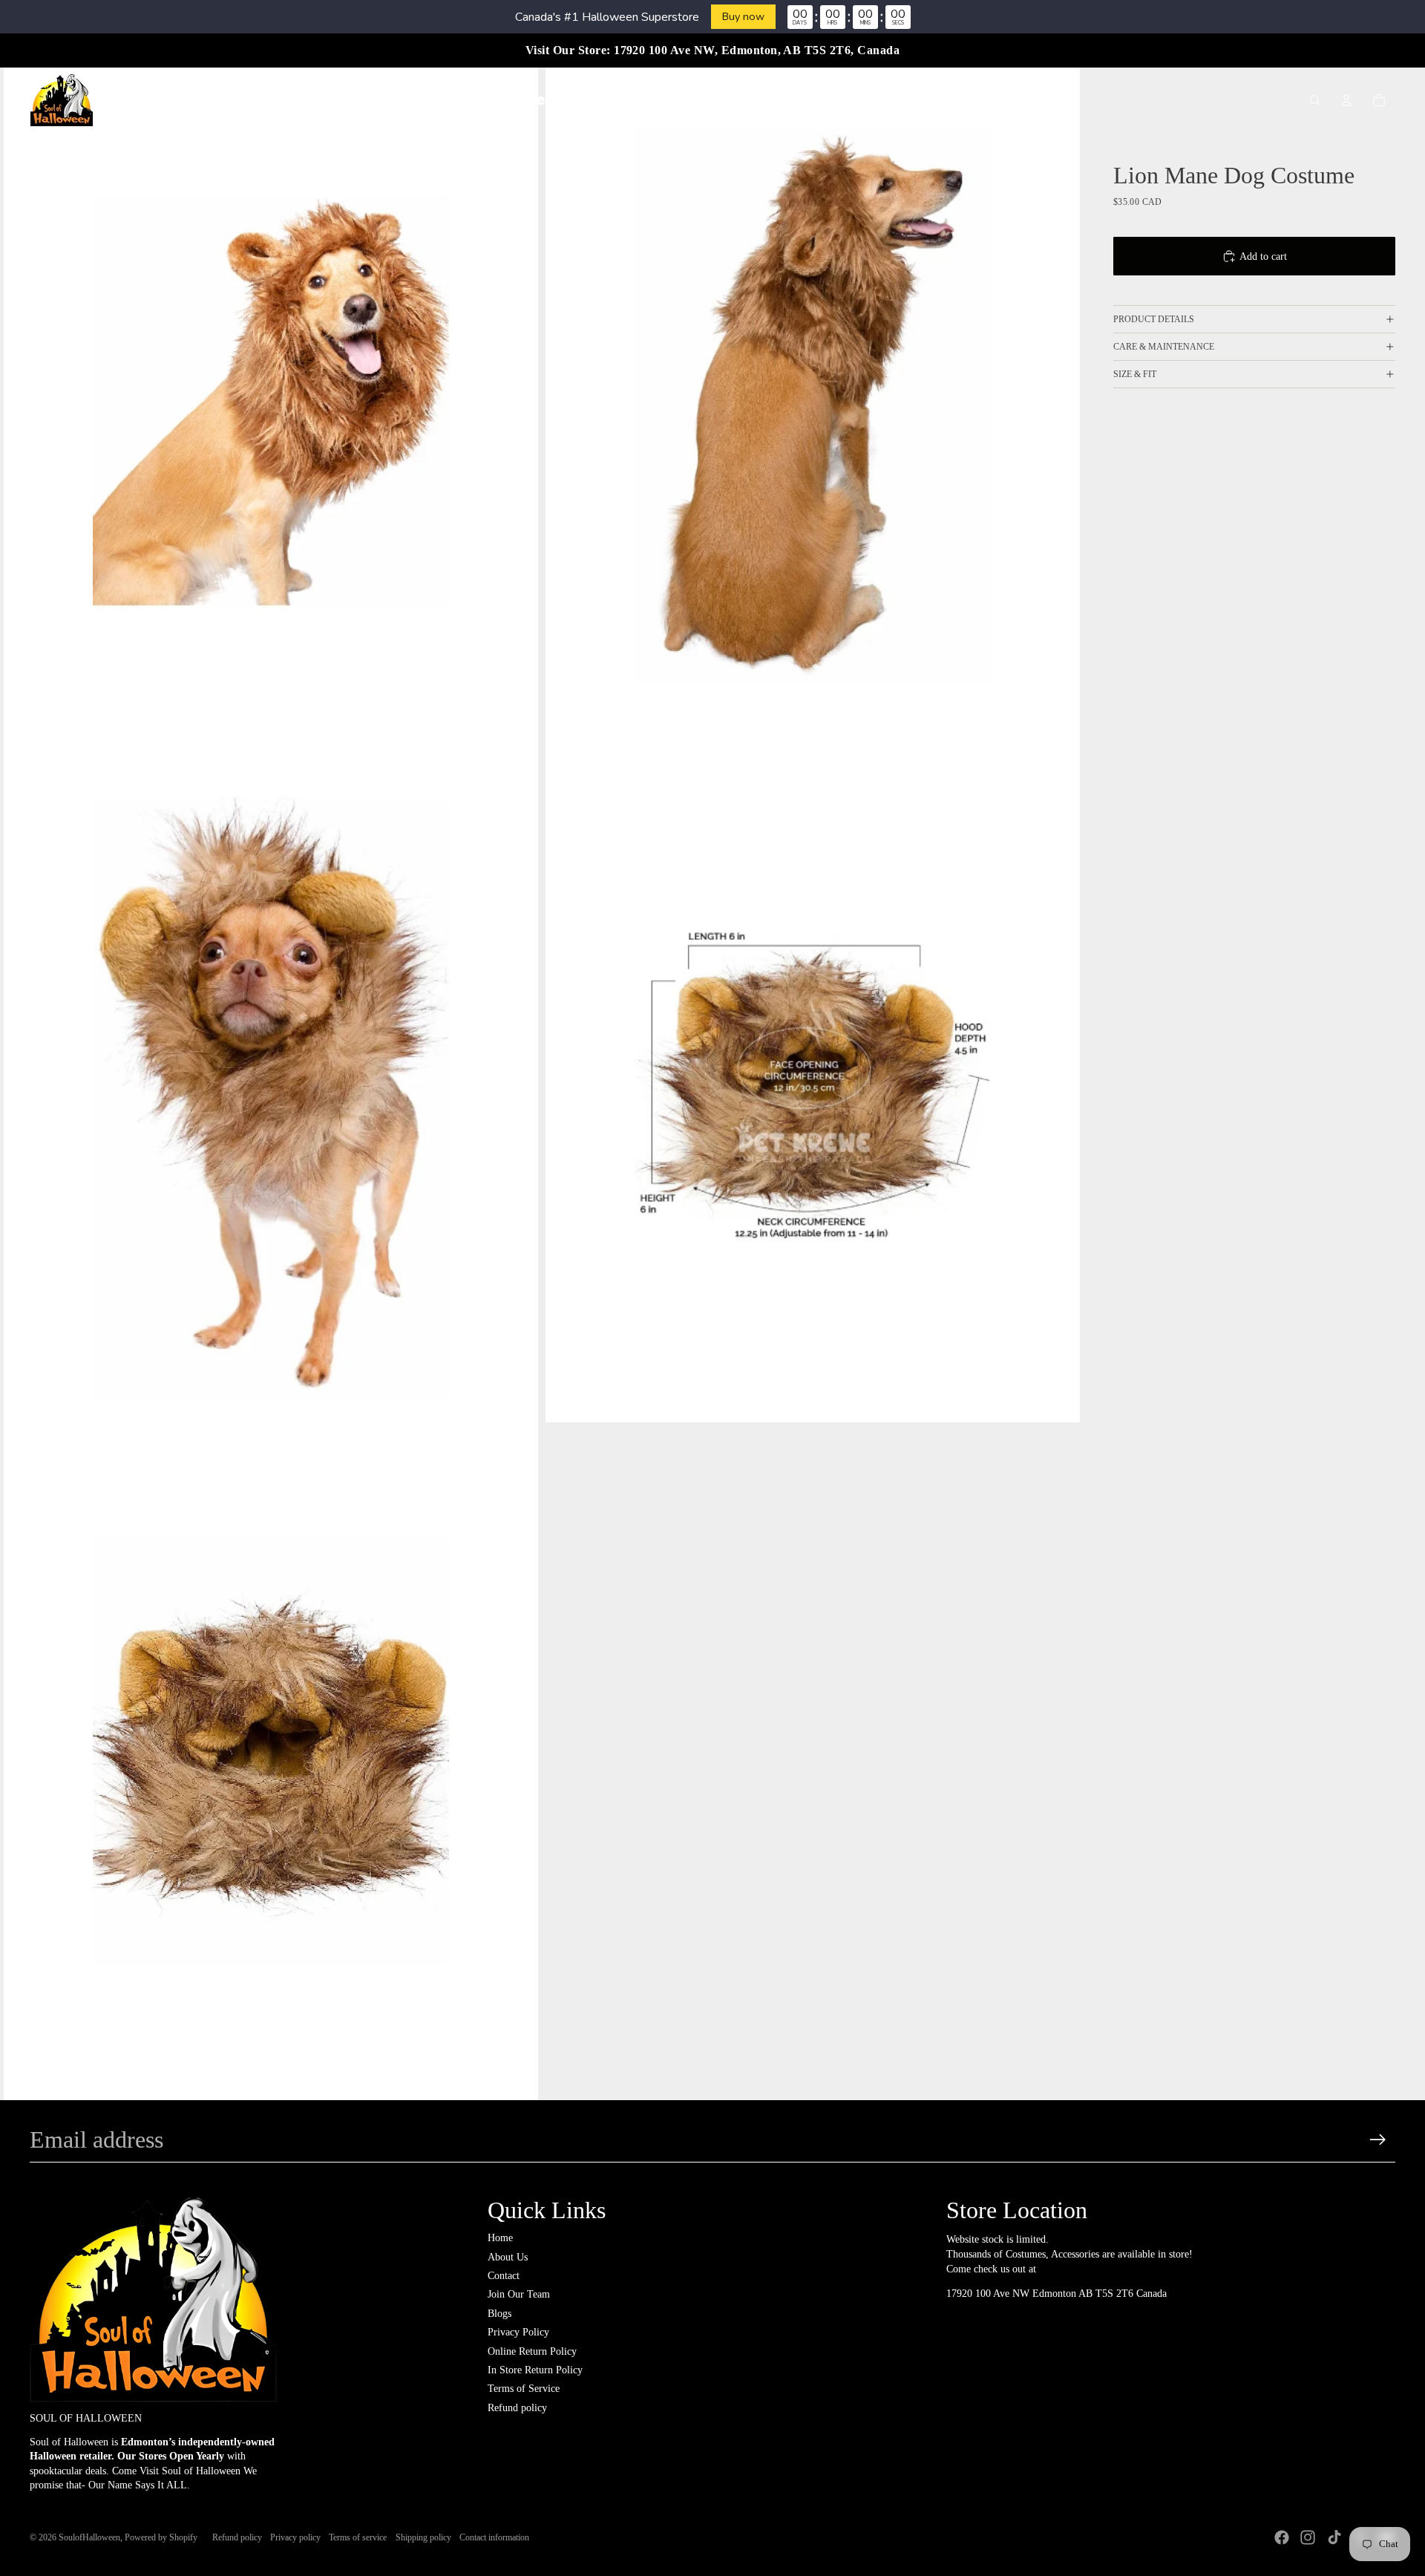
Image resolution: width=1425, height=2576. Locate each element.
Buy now (743, 16)
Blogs (499, 2314)
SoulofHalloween (89, 2537)
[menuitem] (433, 100)
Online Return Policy (532, 2351)
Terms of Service (524, 2389)
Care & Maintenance (1164, 347)
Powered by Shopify (161, 2537)
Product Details (1154, 319)
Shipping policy (423, 2537)
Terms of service (358, 2537)
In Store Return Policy (535, 2370)
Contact (504, 2276)
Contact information (494, 2537)
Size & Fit (1135, 374)
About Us (508, 2257)
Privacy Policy (518, 2332)
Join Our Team (519, 2294)
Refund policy (517, 2408)
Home (500, 2238)
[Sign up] (1378, 2140)
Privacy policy (295, 2537)
